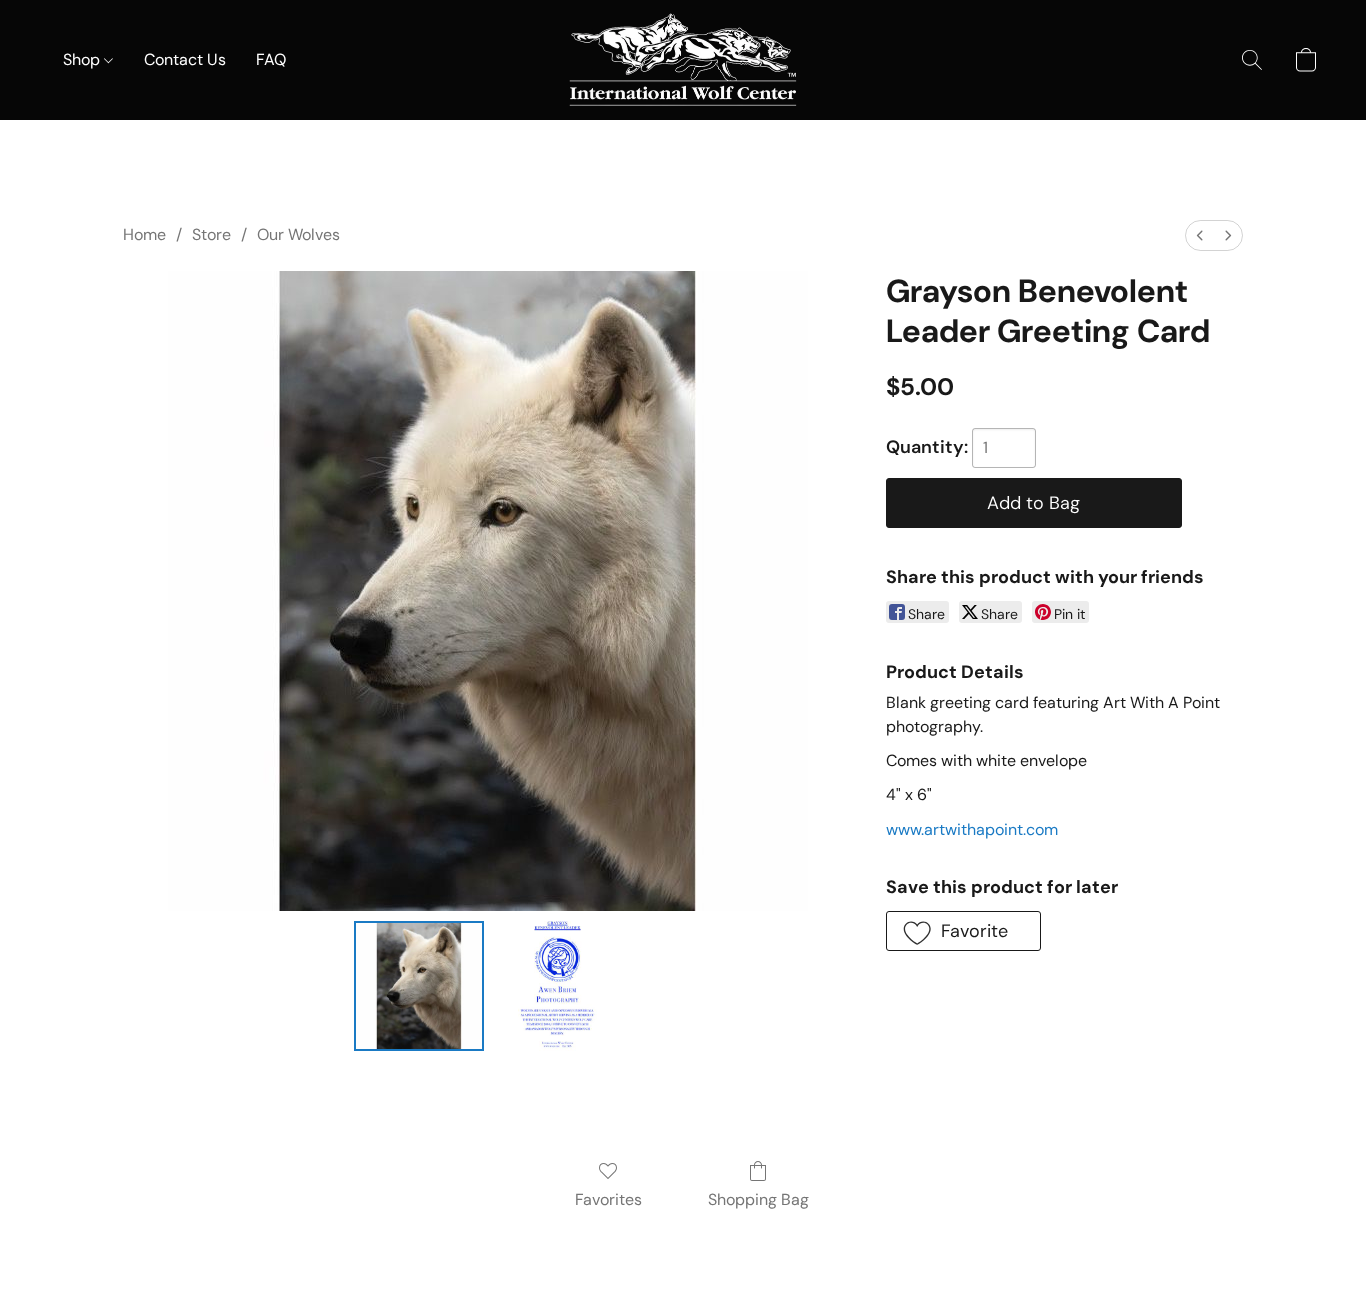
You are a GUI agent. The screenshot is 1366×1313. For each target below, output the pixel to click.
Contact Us (185, 59)
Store (211, 234)
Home (144, 234)
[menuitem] (1200, 235)
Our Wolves (298, 234)
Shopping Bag (758, 1199)
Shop (83, 59)
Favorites (608, 1199)
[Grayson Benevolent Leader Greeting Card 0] (419, 986)
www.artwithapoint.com (972, 829)
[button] (683, 60)
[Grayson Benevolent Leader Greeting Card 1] (557, 986)
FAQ (271, 59)
